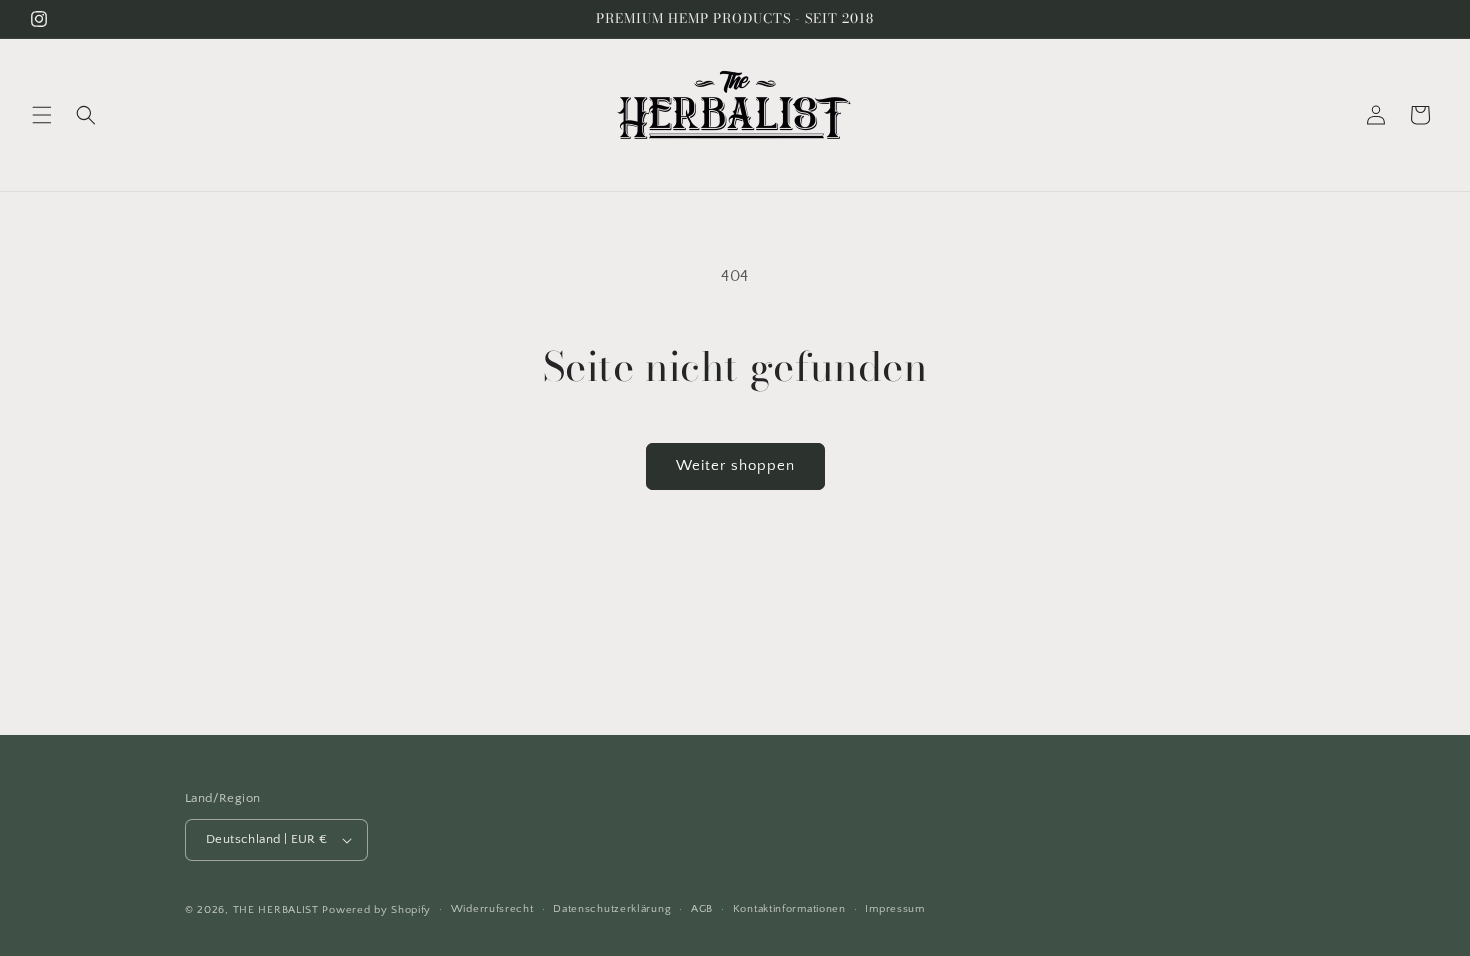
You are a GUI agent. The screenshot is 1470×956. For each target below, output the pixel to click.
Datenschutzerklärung (612, 909)
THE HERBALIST (276, 910)
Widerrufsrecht (492, 909)
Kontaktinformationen (789, 909)
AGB (702, 909)
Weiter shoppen (735, 465)
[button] (42, 115)
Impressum (894, 909)
